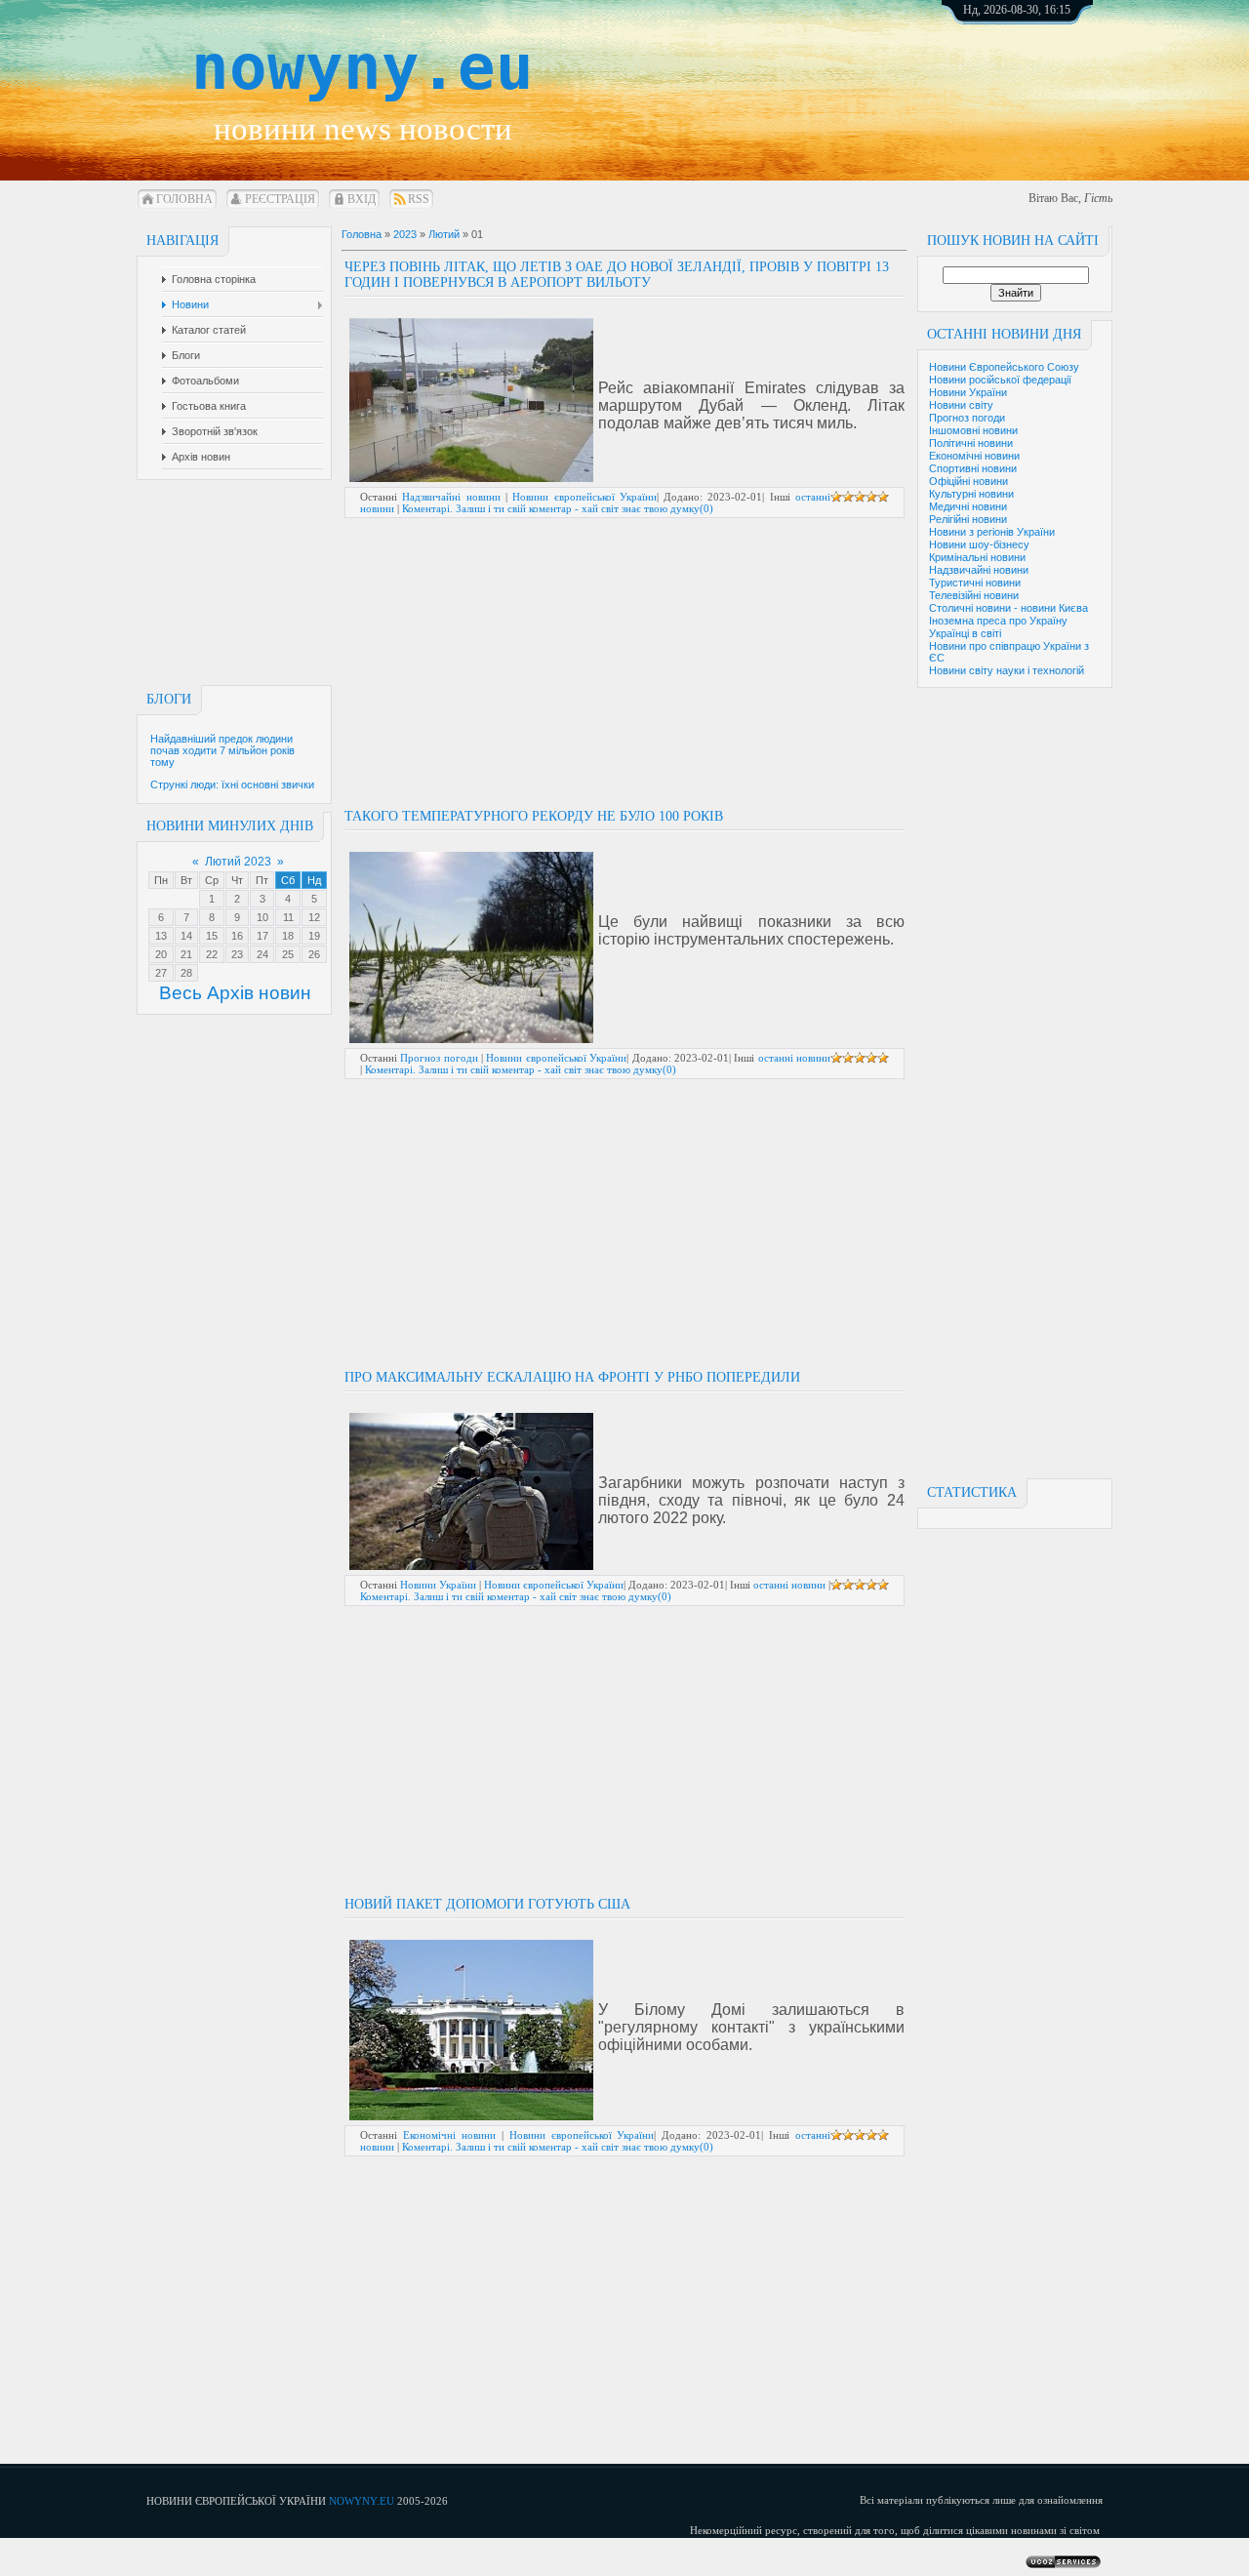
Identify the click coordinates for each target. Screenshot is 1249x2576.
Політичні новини (971, 443)
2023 (405, 234)
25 (288, 954)
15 (212, 936)
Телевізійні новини (974, 595)
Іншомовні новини (973, 430)
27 (161, 973)
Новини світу (961, 405)
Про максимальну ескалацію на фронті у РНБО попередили (572, 1377)
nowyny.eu (363, 67)
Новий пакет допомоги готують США (487, 1904)
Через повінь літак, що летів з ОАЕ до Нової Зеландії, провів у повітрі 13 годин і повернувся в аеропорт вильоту (617, 275)
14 (186, 936)
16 (237, 936)
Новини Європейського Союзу (1004, 367)
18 (288, 936)
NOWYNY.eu (362, 2501)
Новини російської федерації (1000, 380)
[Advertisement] (1039, 78)
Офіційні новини (968, 481)
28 (186, 973)
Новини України (968, 392)
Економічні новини (974, 456)
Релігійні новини (968, 519)
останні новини (794, 1058)
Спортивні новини (973, 468)
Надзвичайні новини (979, 570)
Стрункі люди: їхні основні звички (232, 785)
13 (161, 936)
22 (212, 954)
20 (161, 954)
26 (314, 954)
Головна (184, 199)
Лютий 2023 (238, 862)
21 (186, 954)
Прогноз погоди (967, 418)
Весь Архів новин (235, 993)
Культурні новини (971, 494)
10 (262, 917)
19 (314, 936)
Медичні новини (968, 506)
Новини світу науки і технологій (1007, 670)
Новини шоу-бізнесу (979, 544)
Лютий (444, 234)
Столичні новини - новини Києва (1008, 608)
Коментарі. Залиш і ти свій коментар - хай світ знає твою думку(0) (558, 508)
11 (288, 917)
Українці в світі (965, 633)
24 (262, 954)
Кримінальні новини (977, 557)
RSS (419, 199)
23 (237, 954)
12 (314, 917)
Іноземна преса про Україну (998, 621)
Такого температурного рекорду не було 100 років (534, 816)
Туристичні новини (975, 583)
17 (262, 936)
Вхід (362, 199)
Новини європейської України (584, 497)
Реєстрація (280, 199)
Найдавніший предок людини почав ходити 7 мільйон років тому (222, 750)
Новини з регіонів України (992, 532)
